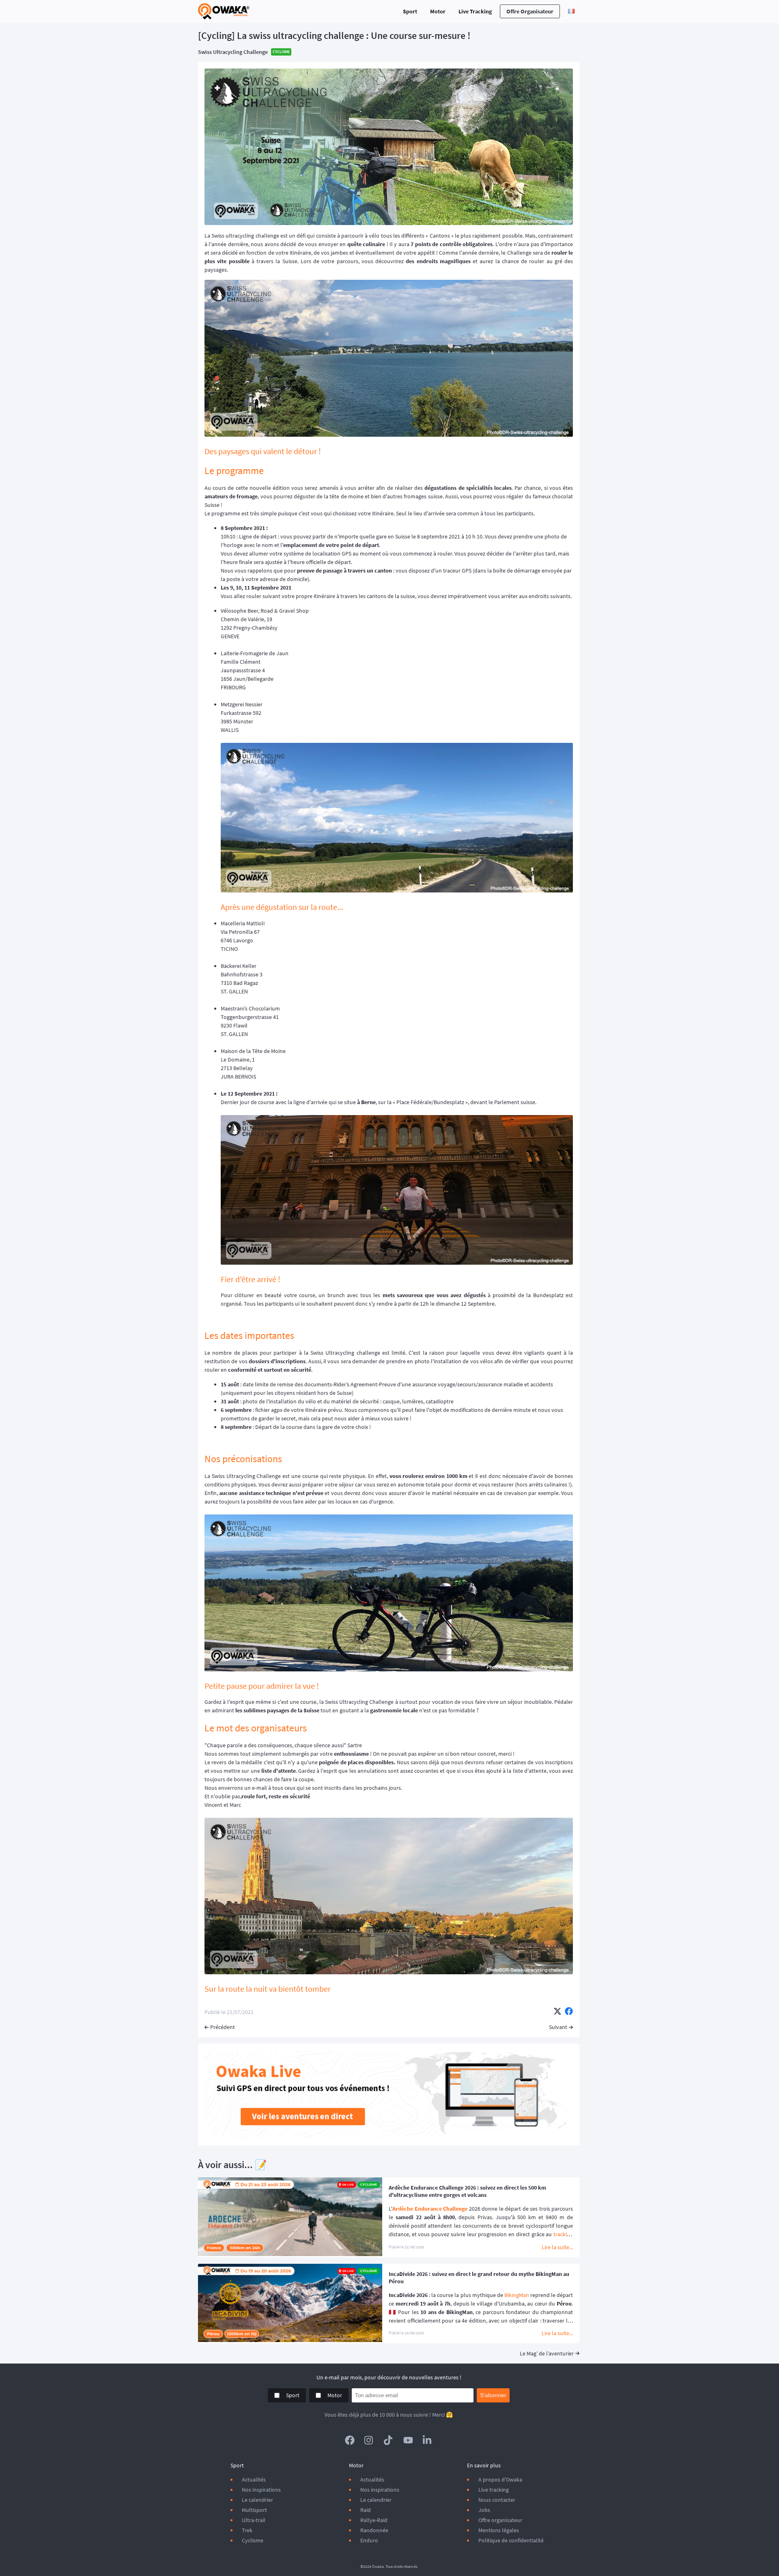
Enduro (369, 2540)
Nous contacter (497, 2500)
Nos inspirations (261, 2490)
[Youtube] (408, 2440)
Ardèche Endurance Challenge (430, 2209)
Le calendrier (257, 2500)
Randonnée (374, 2530)
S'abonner (493, 2395)
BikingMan (517, 2295)
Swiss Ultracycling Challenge (233, 52)
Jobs (484, 2510)
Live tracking (494, 2490)
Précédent (223, 2027)
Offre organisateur (530, 11)
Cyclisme (253, 2540)
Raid (366, 2510)
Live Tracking (475, 11)
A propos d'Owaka (500, 2479)
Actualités (254, 2479)
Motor (438, 11)
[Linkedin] (428, 2440)
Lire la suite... (557, 2247)
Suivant (558, 2027)
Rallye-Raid (374, 2520)
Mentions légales (499, 2530)
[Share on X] (557, 2012)
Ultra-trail (254, 2520)
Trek (247, 2530)
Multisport (254, 2510)
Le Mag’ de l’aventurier (547, 2353)
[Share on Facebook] (569, 2012)
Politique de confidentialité (511, 2540)
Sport (410, 11)
